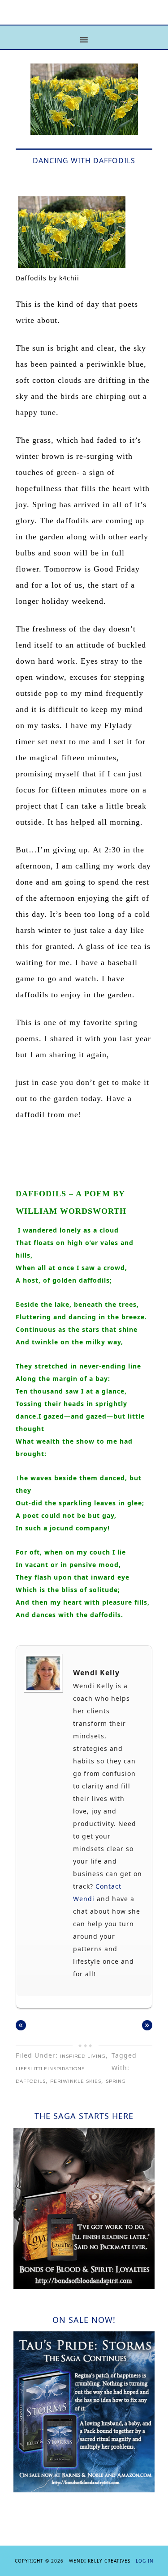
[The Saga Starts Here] (84, 2286)
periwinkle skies (76, 2081)
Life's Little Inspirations (84, 19)
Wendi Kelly (96, 1673)
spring (116, 2081)
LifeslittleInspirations (50, 2069)
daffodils (31, 2081)
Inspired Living (83, 2056)
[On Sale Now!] (84, 2490)
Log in (145, 2561)
